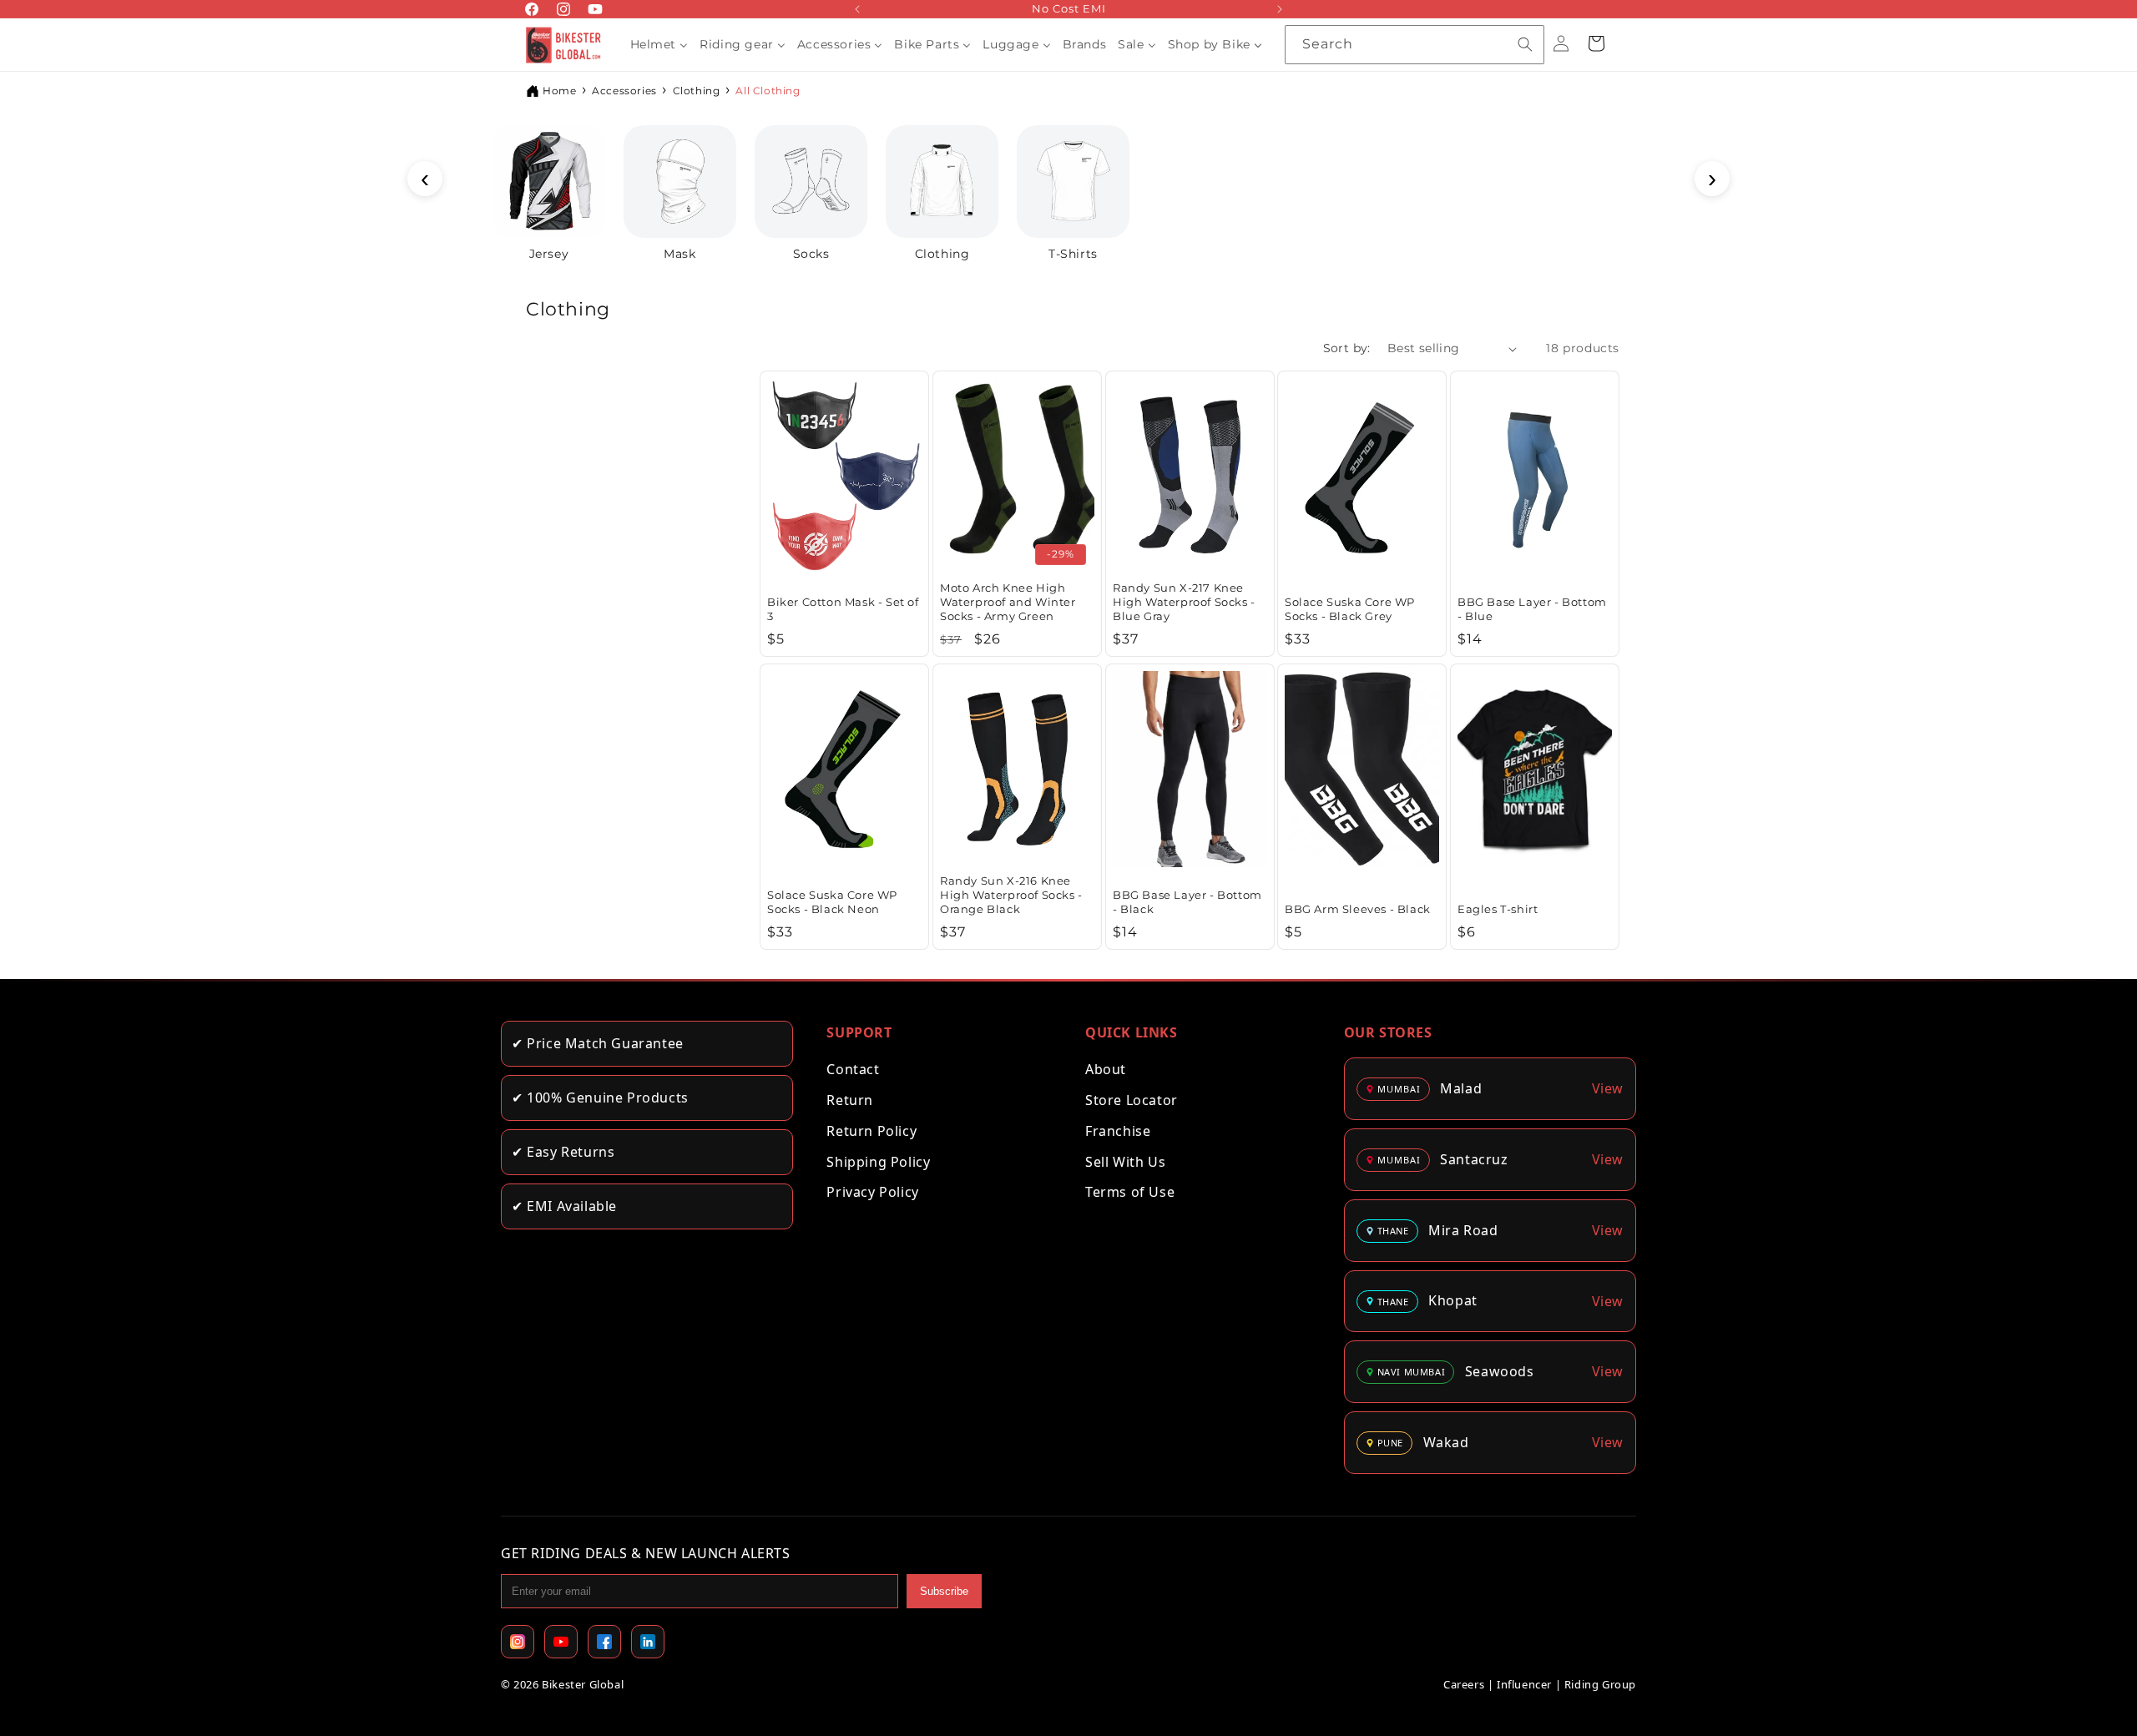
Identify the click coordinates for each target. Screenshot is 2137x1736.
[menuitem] (659, 44)
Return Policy (871, 1131)
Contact (853, 1069)
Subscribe (944, 1591)
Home (559, 91)
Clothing (697, 91)
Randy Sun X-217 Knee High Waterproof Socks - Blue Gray (1184, 602)
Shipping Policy (878, 1162)
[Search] (1525, 44)
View (1608, 1088)
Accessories (624, 91)
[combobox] (1415, 45)
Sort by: (1347, 348)
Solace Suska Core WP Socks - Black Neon (832, 902)
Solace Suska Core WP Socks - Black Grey (1350, 609)
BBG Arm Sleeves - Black (1358, 908)
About (1106, 1069)
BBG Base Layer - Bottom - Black (1187, 902)
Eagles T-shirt (1498, 908)
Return (850, 1100)
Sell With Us (1125, 1162)
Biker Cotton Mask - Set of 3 (843, 609)
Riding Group (1600, 1684)
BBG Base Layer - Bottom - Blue (1532, 609)
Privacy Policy (872, 1192)
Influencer (1524, 1684)
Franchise (1118, 1131)
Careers (1464, 1684)
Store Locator (1132, 1100)
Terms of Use (1130, 1192)
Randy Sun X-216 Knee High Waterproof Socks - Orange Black (1011, 895)
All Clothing (768, 91)
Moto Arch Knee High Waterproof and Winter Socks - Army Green (1008, 602)
